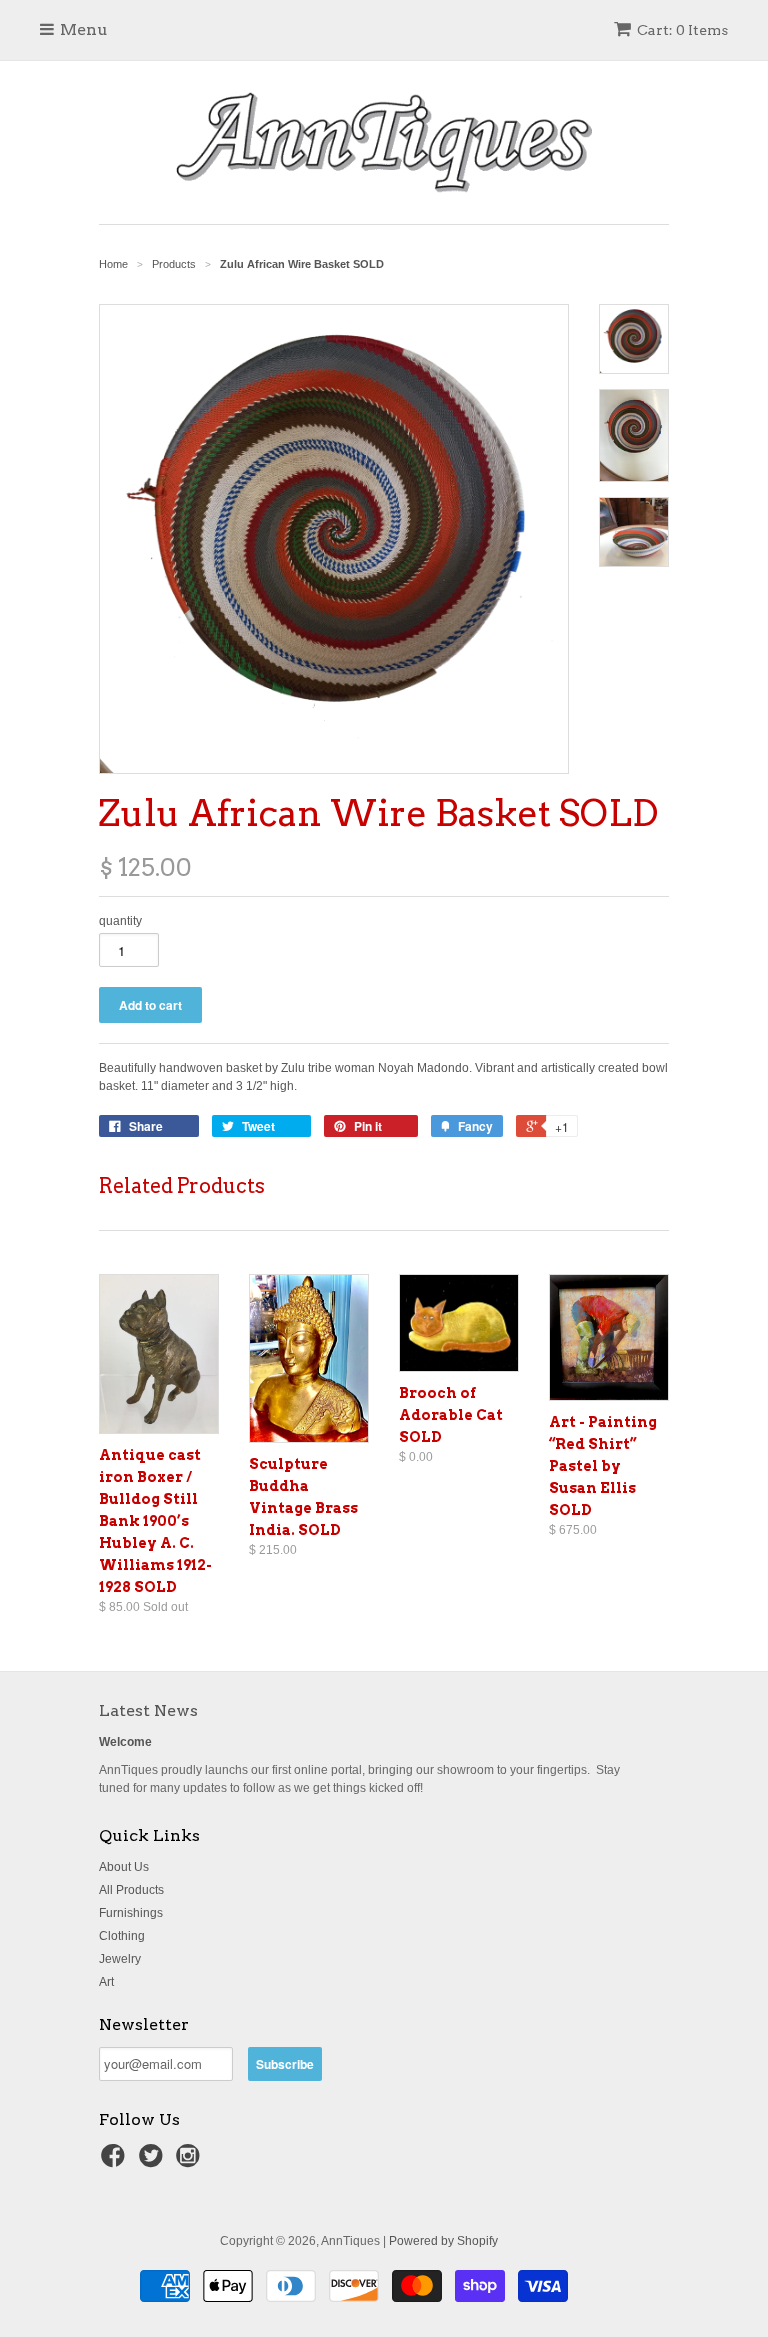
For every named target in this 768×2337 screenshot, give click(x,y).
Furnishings (131, 1913)
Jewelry (120, 1959)
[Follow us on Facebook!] (116, 2162)
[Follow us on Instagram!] (191, 2162)
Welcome (125, 1742)
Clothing (122, 1936)
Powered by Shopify (443, 2241)
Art (106, 1982)
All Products (131, 1890)
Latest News (148, 1710)
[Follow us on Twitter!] (154, 2162)
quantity (120, 921)
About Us (124, 1867)
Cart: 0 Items (682, 30)
